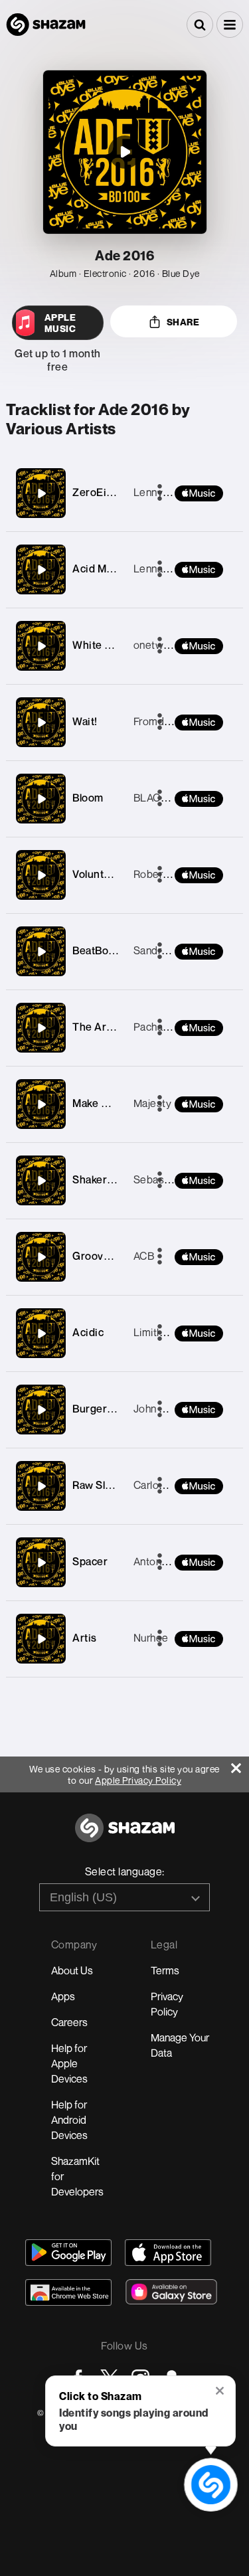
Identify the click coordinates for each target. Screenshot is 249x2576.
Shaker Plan (102, 1179)
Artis (85, 1638)
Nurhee (151, 1638)
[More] (160, 1257)
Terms (165, 1970)
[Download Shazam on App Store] (168, 2253)
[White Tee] (41, 646)
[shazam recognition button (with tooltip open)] (211, 2485)
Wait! (85, 721)
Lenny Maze (163, 492)
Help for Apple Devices (69, 2063)
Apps (63, 1996)
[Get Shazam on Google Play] (68, 2253)
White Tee (98, 645)
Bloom (88, 798)
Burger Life (101, 1409)
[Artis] (41, 1639)
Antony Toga (164, 1561)
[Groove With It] (41, 1257)
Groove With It (108, 1256)
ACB (144, 1256)
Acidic (88, 1332)
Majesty (153, 1103)
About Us (72, 1970)
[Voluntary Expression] (41, 875)
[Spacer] (41, 1563)
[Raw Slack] (41, 1486)
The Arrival (100, 1027)
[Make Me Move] (41, 1104)
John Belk (157, 1409)
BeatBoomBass (110, 950)
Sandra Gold (163, 950)
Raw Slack (97, 1485)
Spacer (90, 1561)
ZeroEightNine (109, 492)
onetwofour (161, 645)
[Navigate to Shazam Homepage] (46, 25)
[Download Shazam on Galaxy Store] (171, 2292)
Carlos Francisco (173, 1485)
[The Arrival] (41, 1028)
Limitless (155, 1332)
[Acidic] (41, 1333)
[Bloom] (41, 799)
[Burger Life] (41, 1410)
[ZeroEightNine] (41, 493)
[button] (230, 25)
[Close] (240, 1765)
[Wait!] (41, 723)
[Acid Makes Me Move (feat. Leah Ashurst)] (41, 570)
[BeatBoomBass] (41, 952)
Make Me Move (109, 1103)
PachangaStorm (172, 1027)
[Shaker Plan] (41, 1181)
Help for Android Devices (69, 2120)
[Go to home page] (125, 1835)
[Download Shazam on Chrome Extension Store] (68, 2292)
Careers (69, 2022)
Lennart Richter (170, 568)
